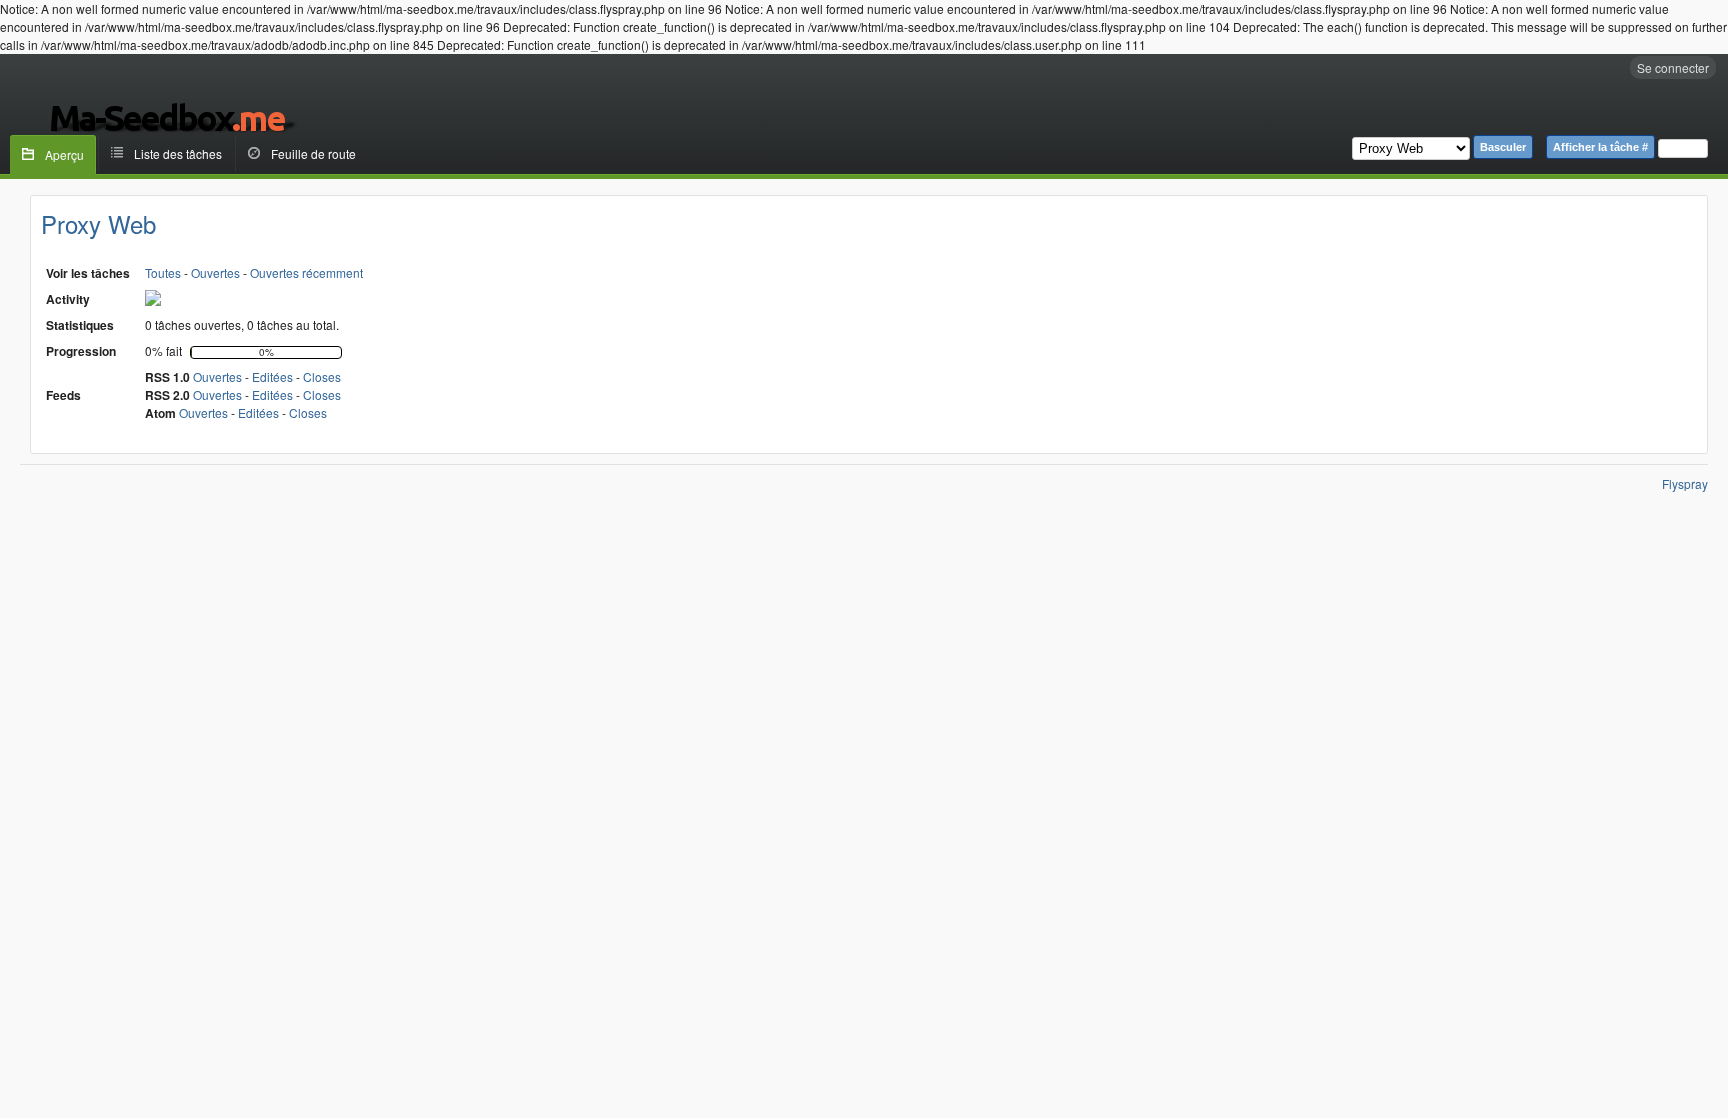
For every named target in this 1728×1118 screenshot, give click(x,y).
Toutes (163, 272)
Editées (272, 376)
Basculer (1503, 147)
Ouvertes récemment (306, 272)
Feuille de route (313, 153)
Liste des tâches (178, 153)
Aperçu (64, 154)
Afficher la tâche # (1600, 147)
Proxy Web (98, 223)
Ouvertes (215, 272)
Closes (322, 376)
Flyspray (1685, 483)
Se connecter (1673, 67)
